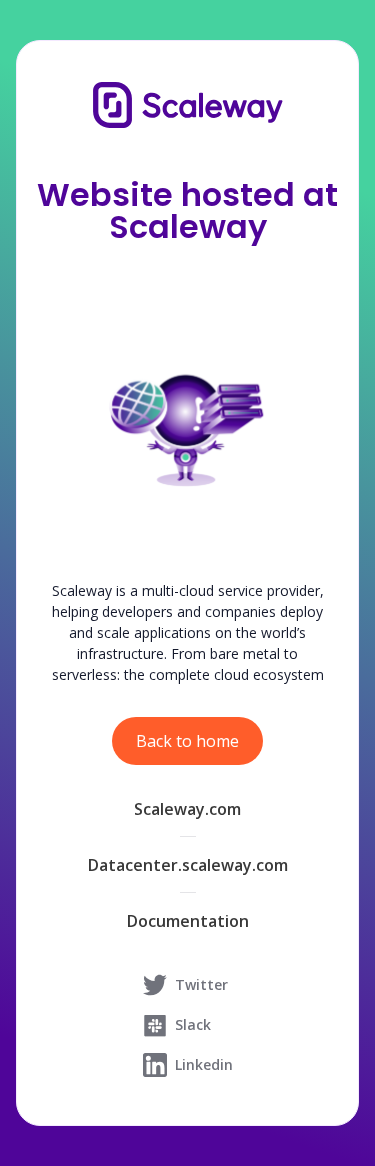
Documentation (188, 921)
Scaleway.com (187, 809)
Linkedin (204, 1064)
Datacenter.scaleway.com (188, 865)
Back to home (187, 741)
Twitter (201, 984)
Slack (193, 1024)
